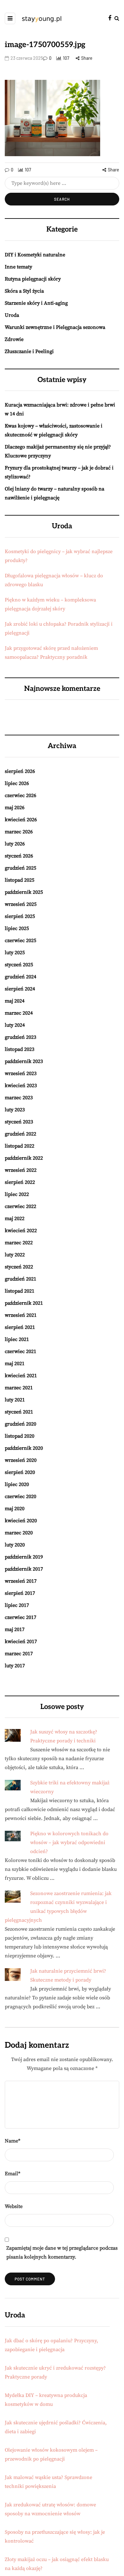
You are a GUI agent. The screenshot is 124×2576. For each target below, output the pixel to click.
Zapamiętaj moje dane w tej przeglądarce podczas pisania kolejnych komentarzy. (62, 2253)
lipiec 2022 (17, 1194)
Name (13, 2141)
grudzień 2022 (21, 1134)
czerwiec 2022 (21, 1206)
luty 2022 (15, 1255)
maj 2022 (15, 1219)
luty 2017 (15, 1666)
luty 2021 (15, 1400)
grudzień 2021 (21, 1279)
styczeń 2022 (19, 1267)
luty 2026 (15, 844)
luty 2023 (15, 1110)
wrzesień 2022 (21, 1170)
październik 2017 (24, 1569)
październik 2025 (24, 892)
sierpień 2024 (20, 989)
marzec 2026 (19, 832)
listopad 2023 (20, 1049)
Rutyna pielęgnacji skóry (33, 279)
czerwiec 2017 (21, 1617)
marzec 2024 (19, 1013)
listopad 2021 (20, 1291)
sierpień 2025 (20, 916)
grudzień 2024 (21, 977)
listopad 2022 (20, 1146)
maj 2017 (15, 1629)
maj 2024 (15, 1001)
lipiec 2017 (17, 1605)
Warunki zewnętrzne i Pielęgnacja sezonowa (55, 327)
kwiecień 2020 (21, 1521)
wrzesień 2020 (21, 1460)
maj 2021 (15, 1364)
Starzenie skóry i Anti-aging (36, 303)
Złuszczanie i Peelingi (29, 351)
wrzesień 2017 (21, 1581)
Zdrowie (14, 339)
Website (14, 2206)
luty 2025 (15, 953)
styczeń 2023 (19, 1122)
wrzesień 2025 (21, 904)
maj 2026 (15, 808)
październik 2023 (24, 1061)
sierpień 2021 (20, 1327)
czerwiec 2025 (21, 941)
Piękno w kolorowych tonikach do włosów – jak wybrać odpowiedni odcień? (69, 1843)
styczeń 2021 (19, 1412)
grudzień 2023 (21, 1037)
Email (13, 2174)
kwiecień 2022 (21, 1231)
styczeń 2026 (19, 856)
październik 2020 (24, 1448)
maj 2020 (15, 1509)
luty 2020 (15, 1545)
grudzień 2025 (21, 868)
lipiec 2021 (17, 1339)
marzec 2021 (19, 1388)
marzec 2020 (19, 1533)
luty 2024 (15, 1025)
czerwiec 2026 (21, 795)
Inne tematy (18, 267)
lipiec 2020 (17, 1484)
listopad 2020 (20, 1436)
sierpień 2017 (20, 1593)
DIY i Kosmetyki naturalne (35, 255)
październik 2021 (24, 1303)
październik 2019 (24, 1557)
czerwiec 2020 (21, 1496)
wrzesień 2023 (21, 1073)
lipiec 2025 (17, 928)
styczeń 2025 (19, 965)
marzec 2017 (19, 1654)
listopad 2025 (20, 880)
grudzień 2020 (21, 1424)
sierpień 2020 (20, 1472)
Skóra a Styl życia (24, 291)
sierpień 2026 (20, 771)
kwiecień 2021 (21, 1376)
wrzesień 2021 (21, 1315)
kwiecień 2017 (21, 1642)
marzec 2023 (19, 1098)
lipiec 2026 (17, 783)
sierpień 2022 (20, 1182)
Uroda (12, 315)
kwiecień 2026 (21, 820)
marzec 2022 (19, 1243)
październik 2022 (24, 1158)
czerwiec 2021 (21, 1351)
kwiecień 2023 (21, 1086)
